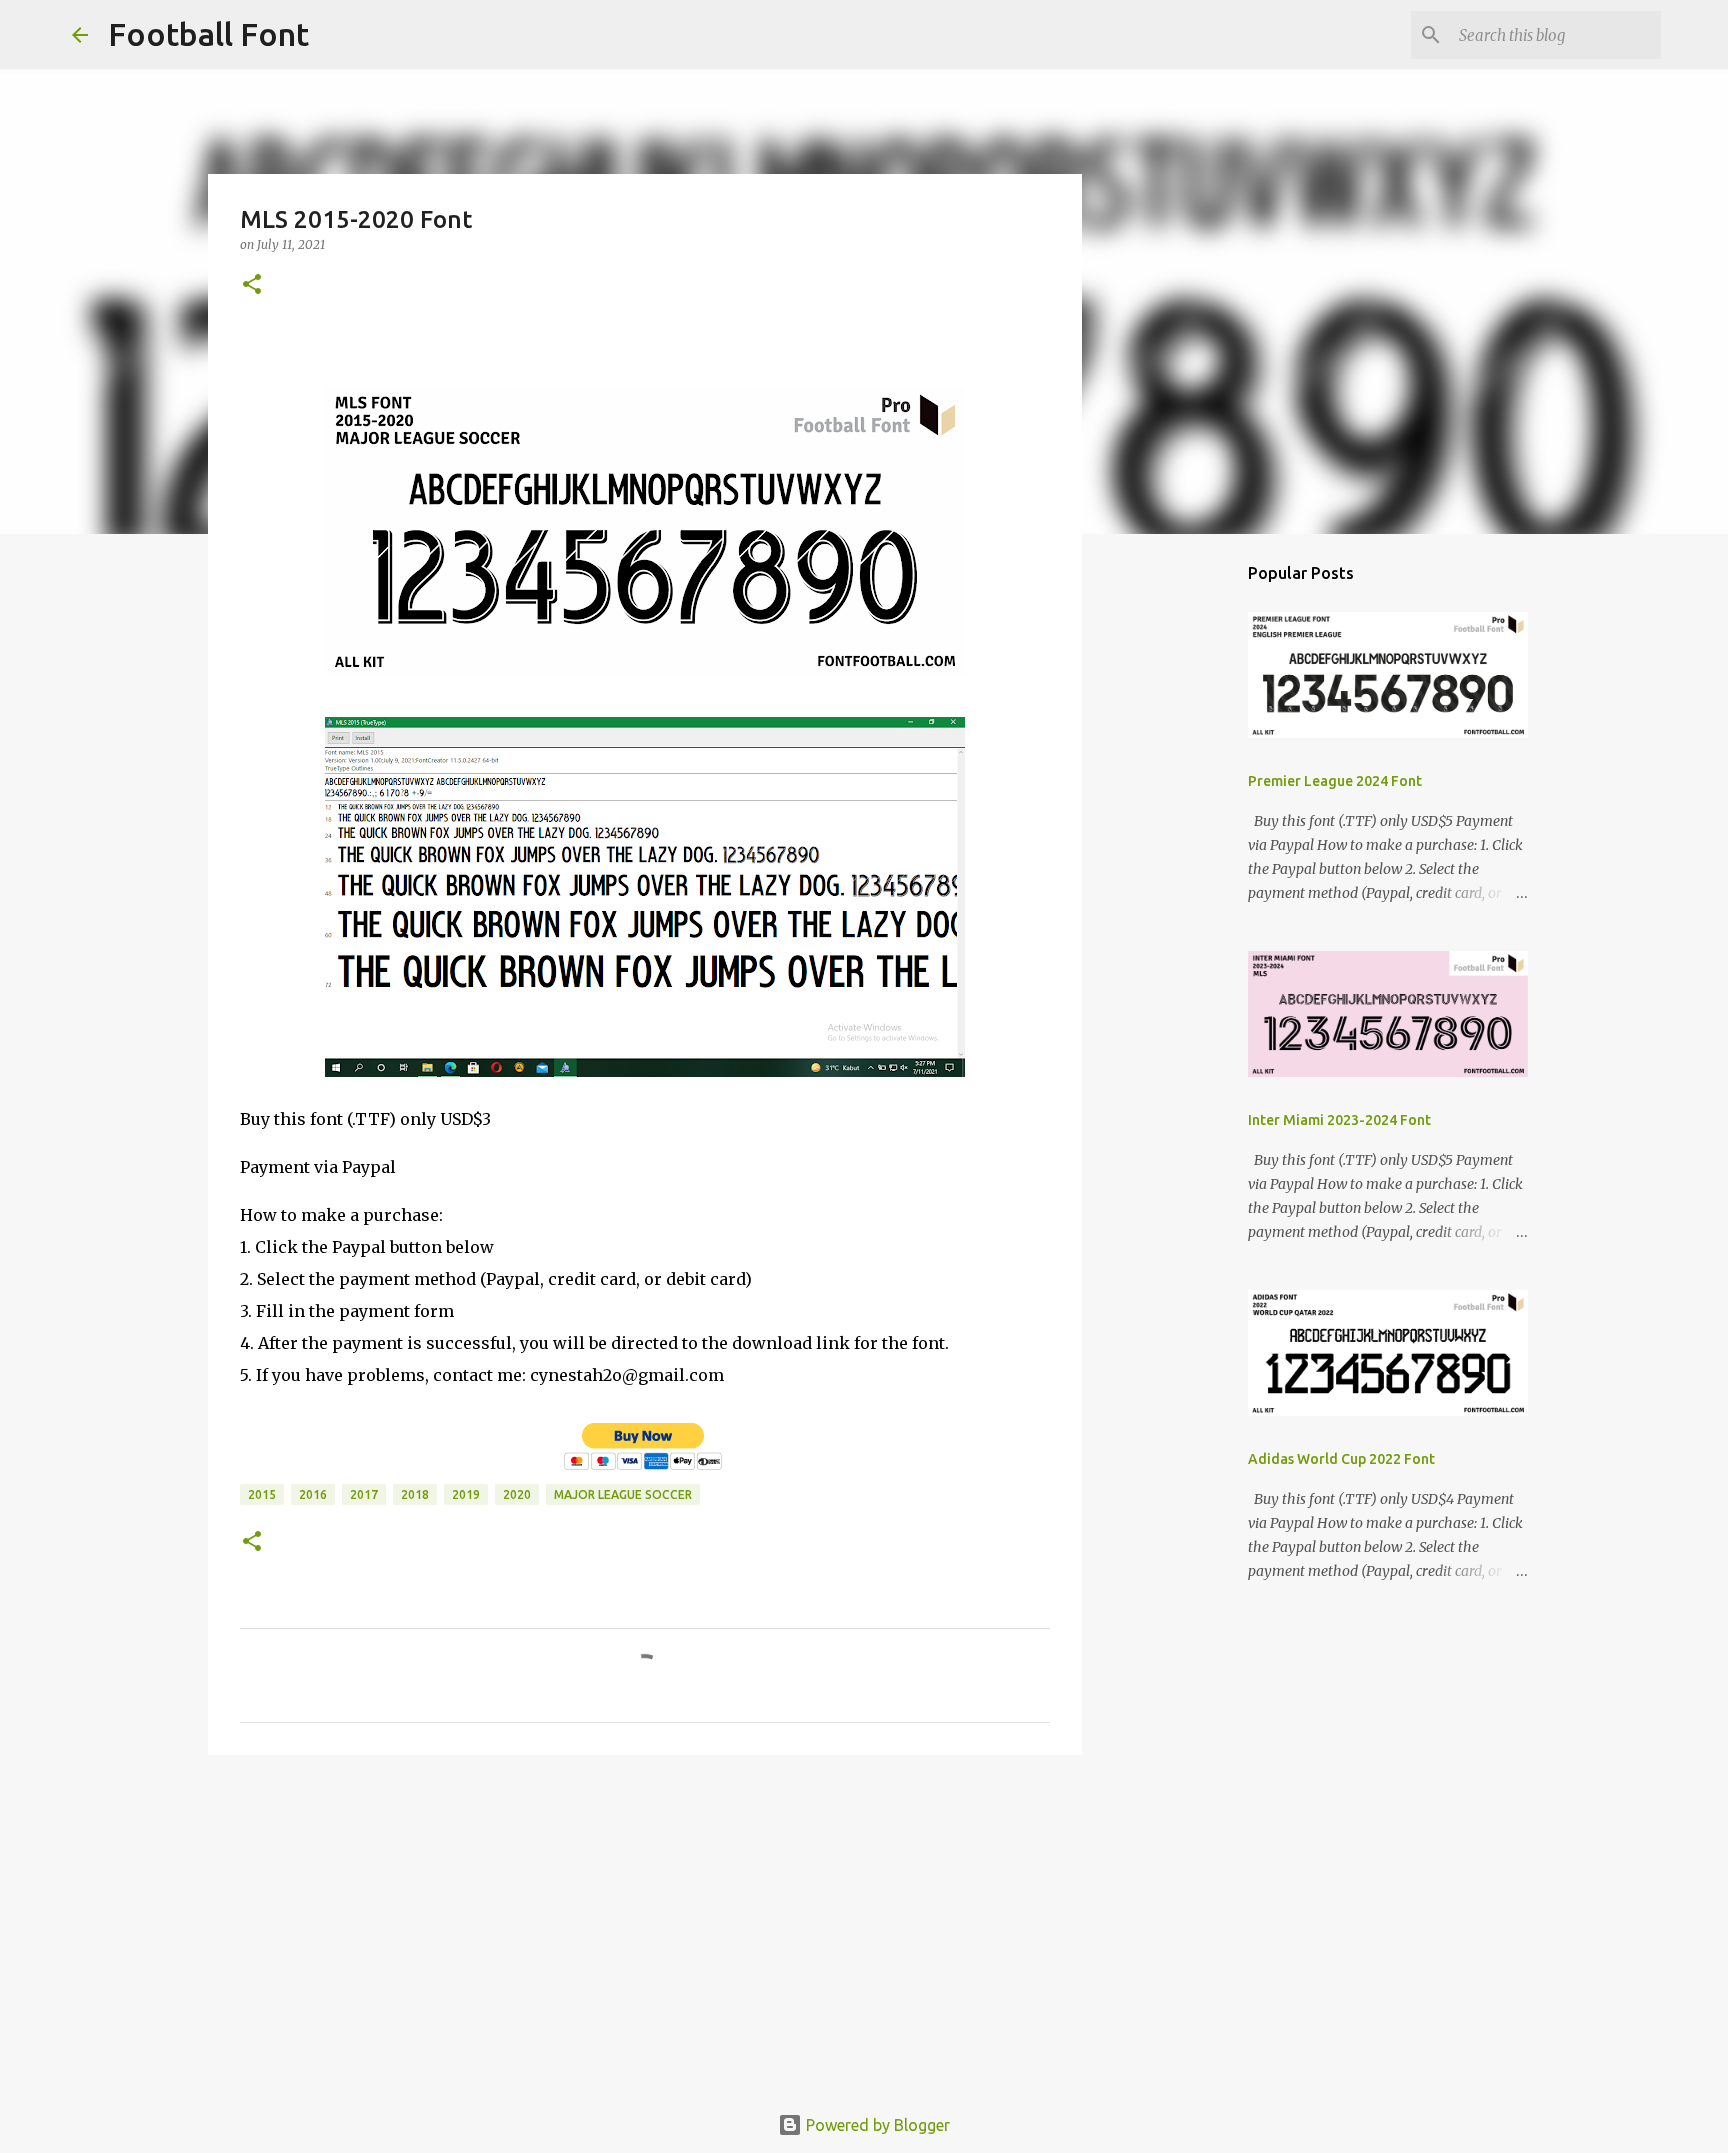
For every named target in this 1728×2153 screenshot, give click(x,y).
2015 (262, 1494)
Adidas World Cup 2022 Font (1341, 1459)
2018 (415, 1494)
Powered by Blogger (876, 2125)
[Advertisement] (645, 1925)
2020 (517, 1494)
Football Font (208, 34)
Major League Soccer (623, 1494)
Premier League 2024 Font (1335, 781)
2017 (364, 1494)
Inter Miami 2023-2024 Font (1339, 1120)
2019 (466, 1494)
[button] (252, 285)
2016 (313, 1494)
